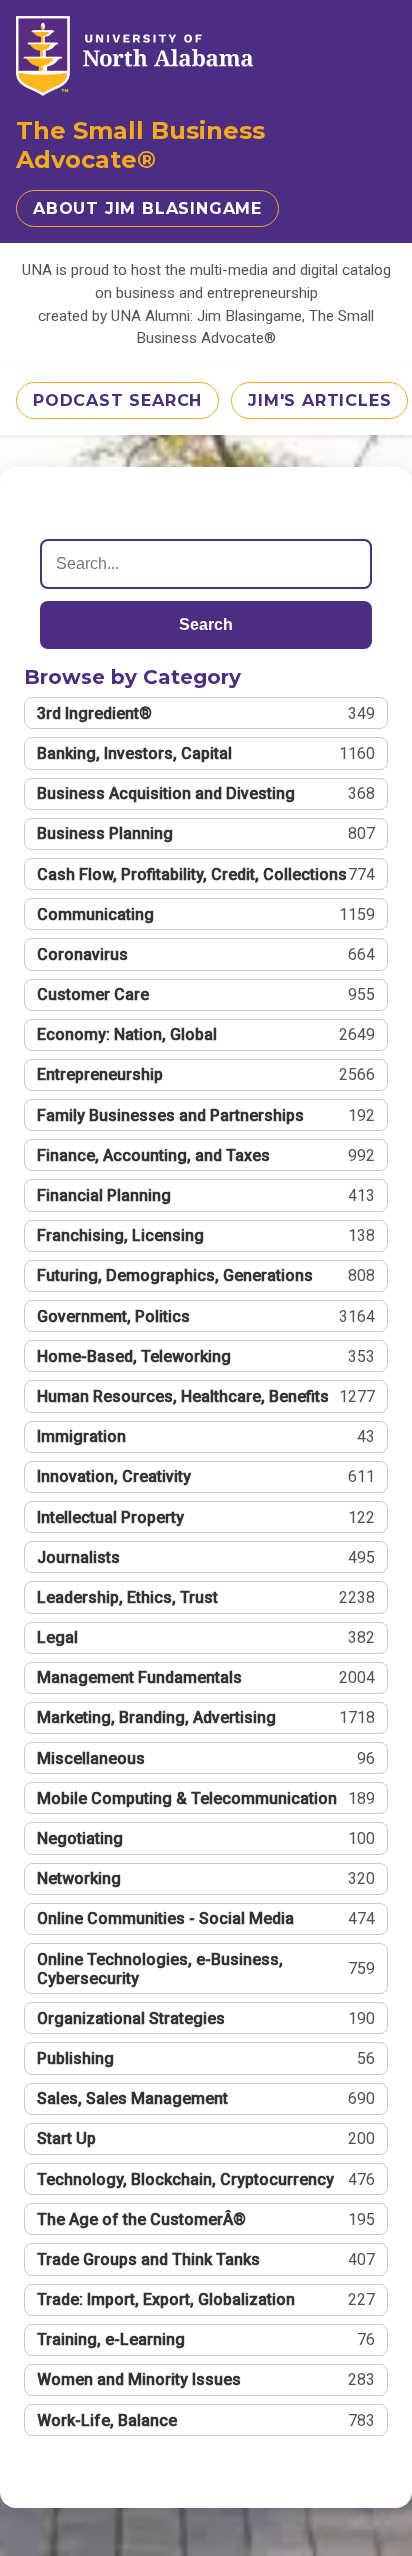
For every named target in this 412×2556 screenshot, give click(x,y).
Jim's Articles (319, 400)
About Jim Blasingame (147, 208)
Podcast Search (117, 400)
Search (206, 624)
